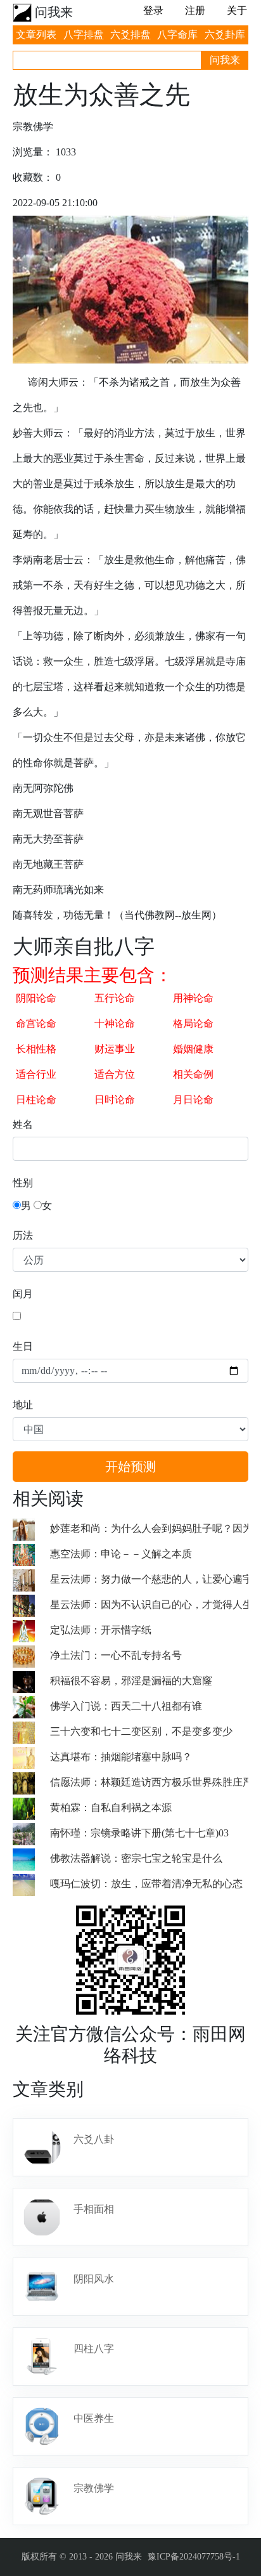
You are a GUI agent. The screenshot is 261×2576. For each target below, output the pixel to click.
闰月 (23, 1294)
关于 (237, 10)
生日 (23, 1346)
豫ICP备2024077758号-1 (194, 2557)
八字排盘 (84, 35)
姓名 (23, 1124)
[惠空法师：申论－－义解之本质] (31, 1554)
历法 (23, 1235)
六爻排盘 (130, 35)
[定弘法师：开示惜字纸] (31, 1630)
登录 (153, 10)
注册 (195, 10)
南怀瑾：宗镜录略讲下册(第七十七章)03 (139, 1833)
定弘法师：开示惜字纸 (101, 1630)
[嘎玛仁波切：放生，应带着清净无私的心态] (31, 1884)
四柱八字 (94, 2349)
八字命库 (177, 35)
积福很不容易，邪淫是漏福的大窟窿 (131, 1681)
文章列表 (36, 35)
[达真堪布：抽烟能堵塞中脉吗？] (31, 1757)
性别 (23, 1183)
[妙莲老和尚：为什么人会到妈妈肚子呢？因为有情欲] (31, 1528)
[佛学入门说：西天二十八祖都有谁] (31, 1706)
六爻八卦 (94, 2139)
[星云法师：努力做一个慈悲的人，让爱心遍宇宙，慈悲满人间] (31, 1579)
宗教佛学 (94, 2488)
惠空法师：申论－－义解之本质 (121, 1554)
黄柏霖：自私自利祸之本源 (111, 1808)
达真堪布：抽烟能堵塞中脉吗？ (121, 1757)
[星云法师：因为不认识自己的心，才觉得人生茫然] (31, 1605)
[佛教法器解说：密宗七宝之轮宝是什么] (31, 1858)
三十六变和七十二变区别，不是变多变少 (141, 1731)
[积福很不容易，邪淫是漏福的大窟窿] (31, 1681)
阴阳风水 (94, 2279)
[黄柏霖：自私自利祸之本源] (31, 1808)
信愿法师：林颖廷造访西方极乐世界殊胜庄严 (151, 1782)
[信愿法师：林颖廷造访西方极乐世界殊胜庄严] (31, 1782)
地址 (23, 1405)
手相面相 (94, 2209)
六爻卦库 (225, 35)
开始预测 (130, 1467)
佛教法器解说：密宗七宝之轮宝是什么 (136, 1858)
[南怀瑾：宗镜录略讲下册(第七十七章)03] (31, 1833)
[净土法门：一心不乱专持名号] (31, 1655)
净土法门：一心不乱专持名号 (116, 1655)
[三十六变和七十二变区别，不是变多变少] (31, 1731)
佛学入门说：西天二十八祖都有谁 (126, 1706)
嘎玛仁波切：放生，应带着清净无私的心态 (146, 1884)
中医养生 (94, 2418)
